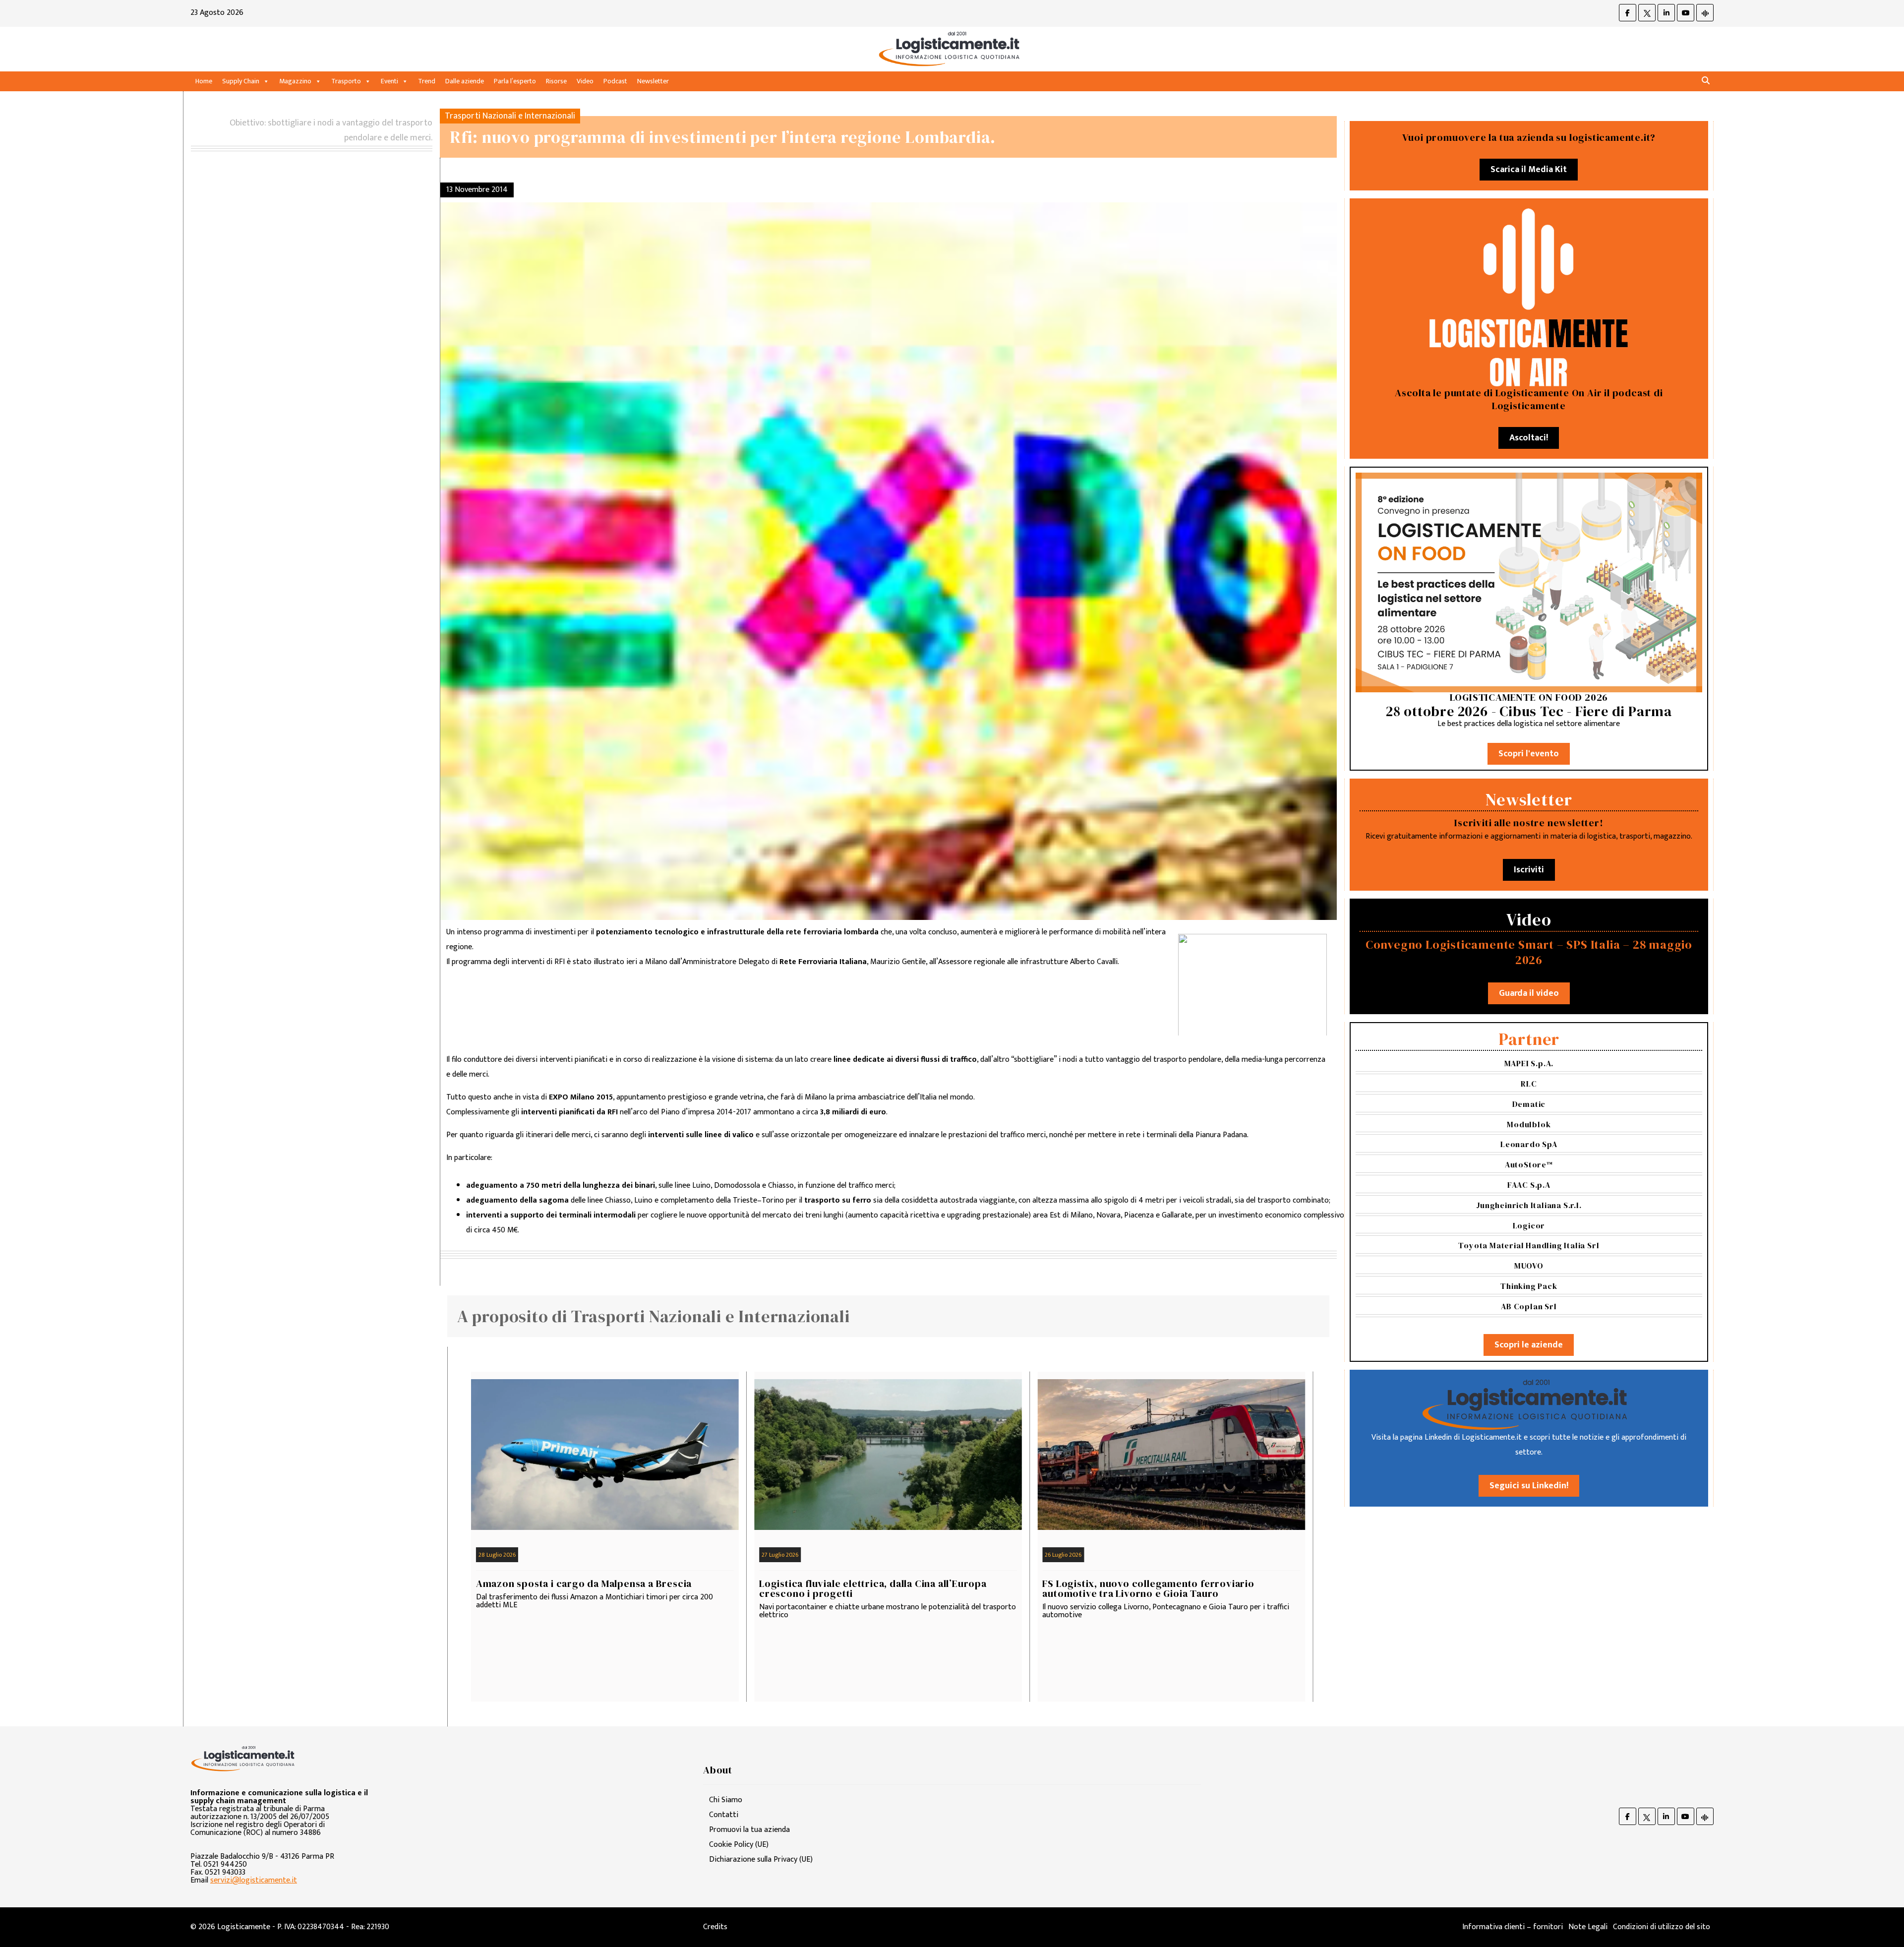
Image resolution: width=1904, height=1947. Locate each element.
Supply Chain (241, 81)
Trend (427, 81)
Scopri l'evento (1529, 754)
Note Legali (1588, 1927)
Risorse (556, 81)
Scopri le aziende (1529, 1345)
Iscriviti (1529, 870)
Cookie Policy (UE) (739, 1845)
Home (204, 81)
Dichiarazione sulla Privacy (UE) (761, 1859)
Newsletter (653, 81)
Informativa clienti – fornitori (1513, 1927)
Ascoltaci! (1529, 438)
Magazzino (295, 81)
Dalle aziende (465, 81)
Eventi (389, 81)
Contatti (724, 1815)
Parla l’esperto (515, 81)
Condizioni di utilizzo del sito (1662, 1927)
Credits (715, 1927)
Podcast (615, 81)
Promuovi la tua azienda (749, 1830)
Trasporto (346, 81)
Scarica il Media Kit (1529, 170)
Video (585, 81)
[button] (1706, 81)
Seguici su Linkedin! (1529, 1486)
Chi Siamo (726, 1800)
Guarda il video (1529, 993)
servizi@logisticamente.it (254, 1880)
